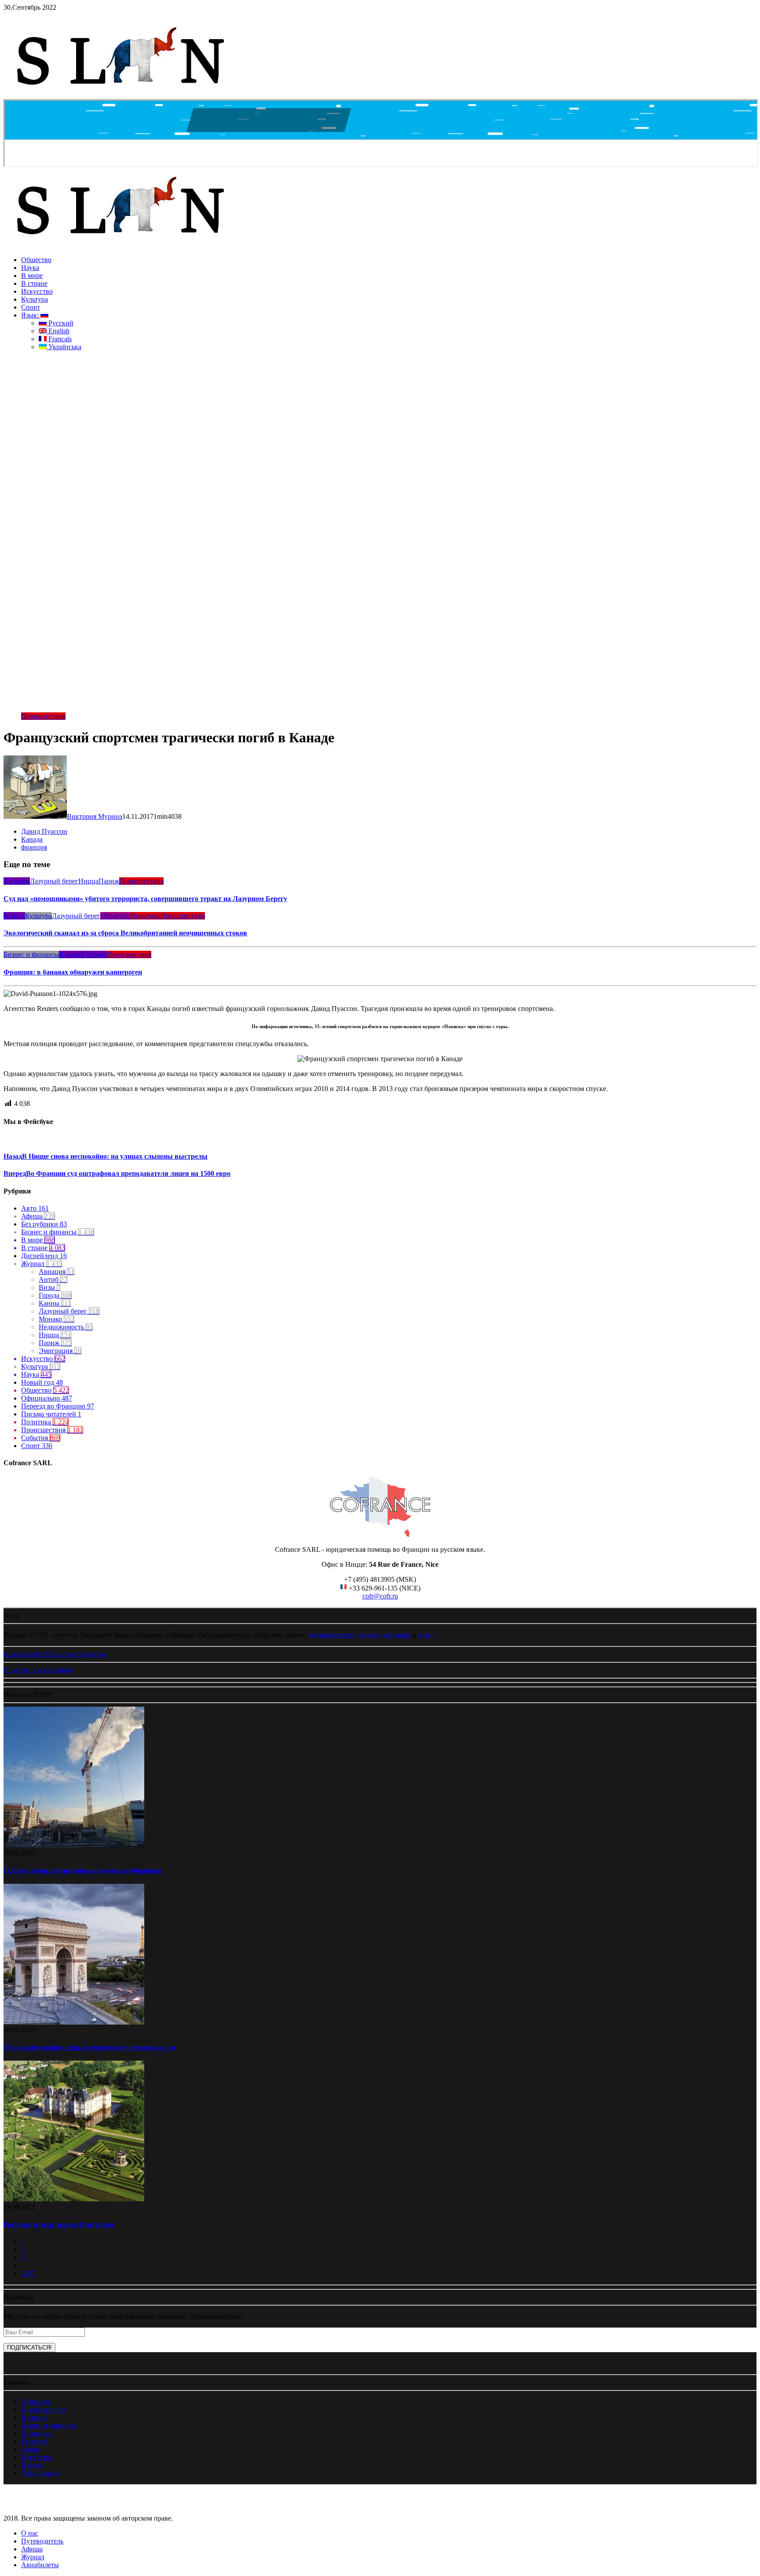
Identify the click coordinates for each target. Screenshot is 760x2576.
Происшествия (43, 716)
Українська (64, 347)
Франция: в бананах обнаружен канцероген (73, 972)
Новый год (42, 1382)
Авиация (57, 1272)
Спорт (31, 307)
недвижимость (331, 1635)
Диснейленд (44, 1256)
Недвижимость (66, 1327)
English (58, 331)
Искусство (37, 291)
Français (59, 339)
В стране (34, 283)
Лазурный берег (54, 881)
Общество (36, 260)
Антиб (53, 1279)
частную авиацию (384, 1635)
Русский (60, 323)
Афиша (38, 1216)
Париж (109, 881)
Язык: (31, 315)
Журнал (42, 1264)
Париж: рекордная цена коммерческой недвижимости (90, 2047)
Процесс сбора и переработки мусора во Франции (82, 1870)
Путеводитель (42, 2541)
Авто (35, 1208)
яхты (426, 1635)
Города (55, 1295)
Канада (32, 839)
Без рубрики (44, 1224)
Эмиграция (60, 1351)
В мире (32, 275)
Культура (35, 299)
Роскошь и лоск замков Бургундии (59, 2224)
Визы (49, 1287)
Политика (146, 916)
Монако (57, 1319)
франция (34, 847)
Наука (30, 268)
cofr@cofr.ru (380, 1596)
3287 (28, 2273)
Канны (55, 1303)
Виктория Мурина (95, 816)
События (41, 1438)
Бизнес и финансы (31, 954)
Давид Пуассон (44, 831)
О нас (30, 2533)
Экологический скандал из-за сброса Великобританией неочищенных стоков (125, 933)
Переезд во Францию (58, 1406)
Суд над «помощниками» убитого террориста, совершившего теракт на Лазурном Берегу (145, 899)
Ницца (88, 881)
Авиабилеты (40, 2565)
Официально (47, 1398)
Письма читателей (51, 1414)
